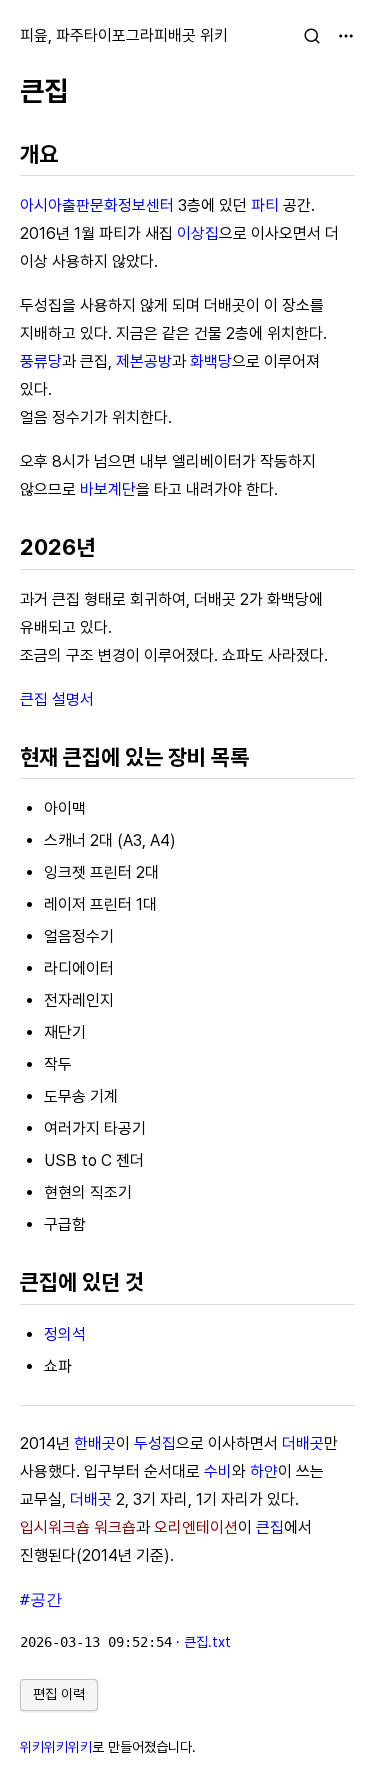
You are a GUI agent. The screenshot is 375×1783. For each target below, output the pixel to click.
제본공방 (144, 361)
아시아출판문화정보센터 (97, 205)
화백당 (211, 361)
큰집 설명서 (57, 699)
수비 (218, 1471)
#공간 (41, 1599)
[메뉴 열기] (346, 36)
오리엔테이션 (196, 1527)
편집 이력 (59, 1694)
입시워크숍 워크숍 (78, 1527)
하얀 (264, 1471)
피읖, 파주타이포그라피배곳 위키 (124, 35)
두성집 (155, 1443)
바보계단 (108, 489)
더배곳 (303, 1443)
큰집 (44, 91)
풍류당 (41, 361)
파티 (265, 205)
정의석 (65, 1334)
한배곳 (95, 1443)
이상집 (198, 233)
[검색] (312, 36)
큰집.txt (207, 1642)
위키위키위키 (56, 1747)
